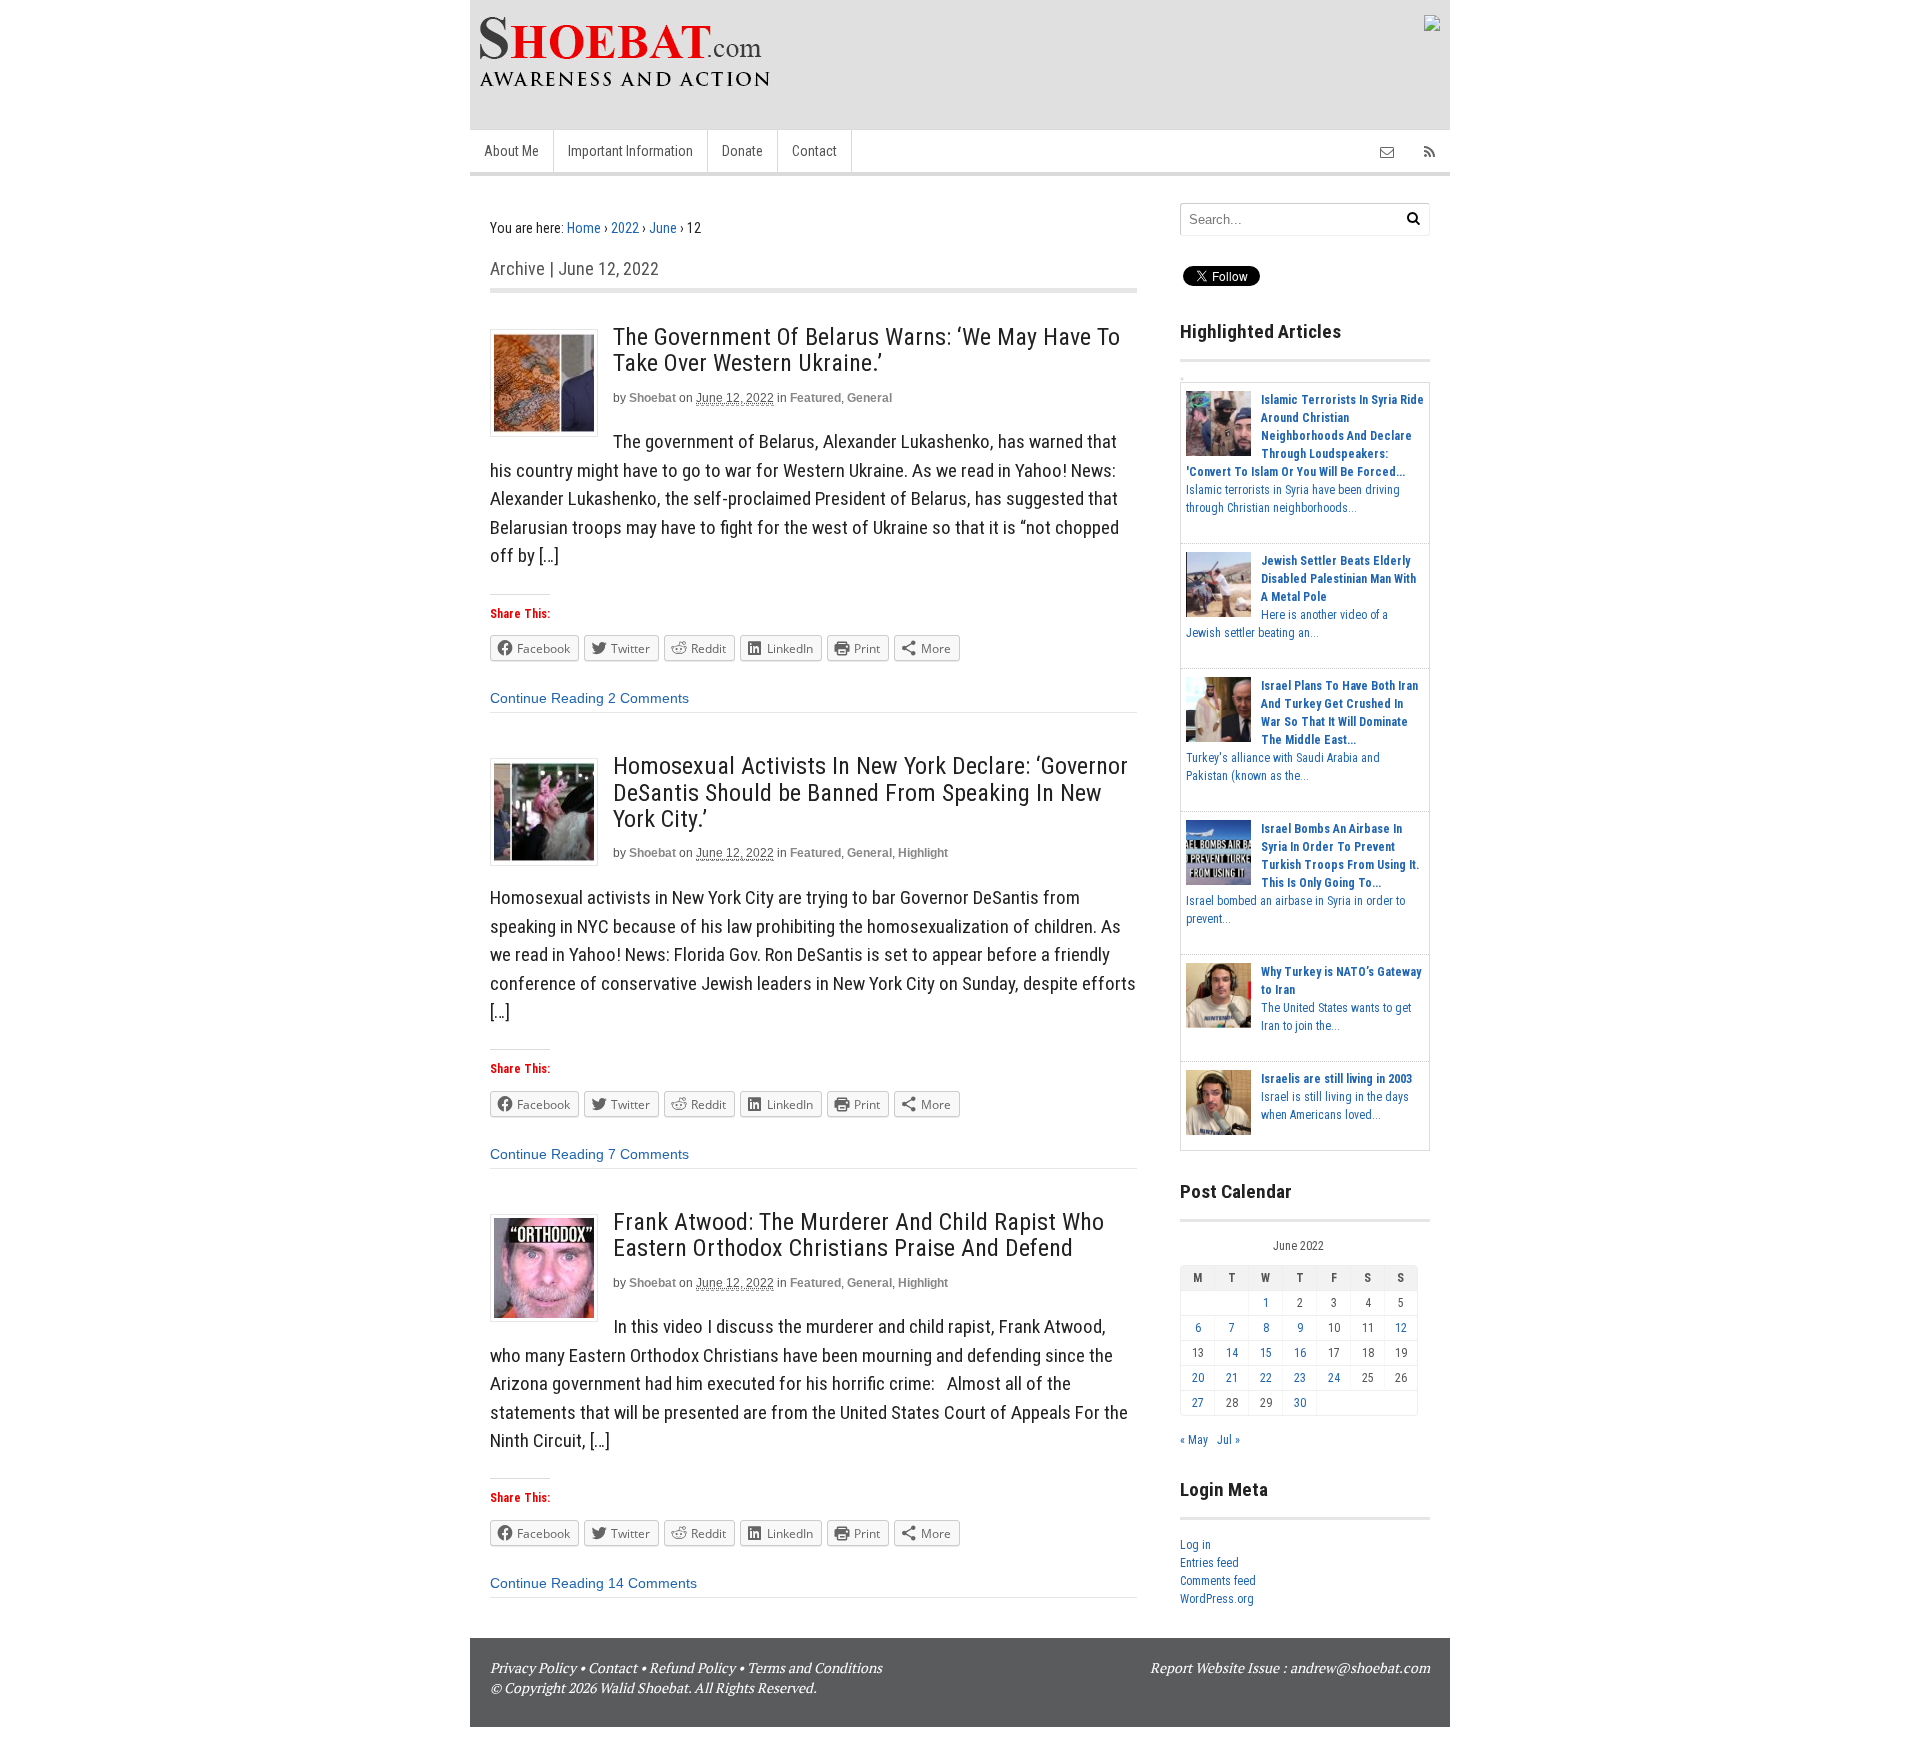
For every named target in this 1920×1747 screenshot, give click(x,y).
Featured (815, 398)
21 (1232, 1378)
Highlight (923, 853)
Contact (814, 151)
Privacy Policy (533, 1667)
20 (1198, 1378)
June (663, 228)
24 (1334, 1378)
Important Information (630, 151)
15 (1266, 1353)
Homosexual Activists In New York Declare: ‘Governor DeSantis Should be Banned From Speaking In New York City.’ (870, 792)
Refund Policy (692, 1667)
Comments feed (1218, 1581)
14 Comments (652, 1583)
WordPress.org (1217, 1599)
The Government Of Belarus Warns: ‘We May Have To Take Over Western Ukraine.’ (866, 350)
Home (584, 228)
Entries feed (1209, 1563)
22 (1266, 1378)
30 (1300, 1403)
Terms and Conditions (814, 1667)
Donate (742, 151)
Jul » (1228, 1440)
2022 (625, 228)
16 (1300, 1353)
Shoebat (652, 398)
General (869, 398)
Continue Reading (547, 698)
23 (1300, 1378)
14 (1232, 1353)
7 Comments (648, 1154)
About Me (511, 151)
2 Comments (648, 698)
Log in (1195, 1545)
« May (1194, 1440)
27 (1198, 1403)
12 (1401, 1328)
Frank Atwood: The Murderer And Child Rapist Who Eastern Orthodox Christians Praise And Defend (858, 1235)
